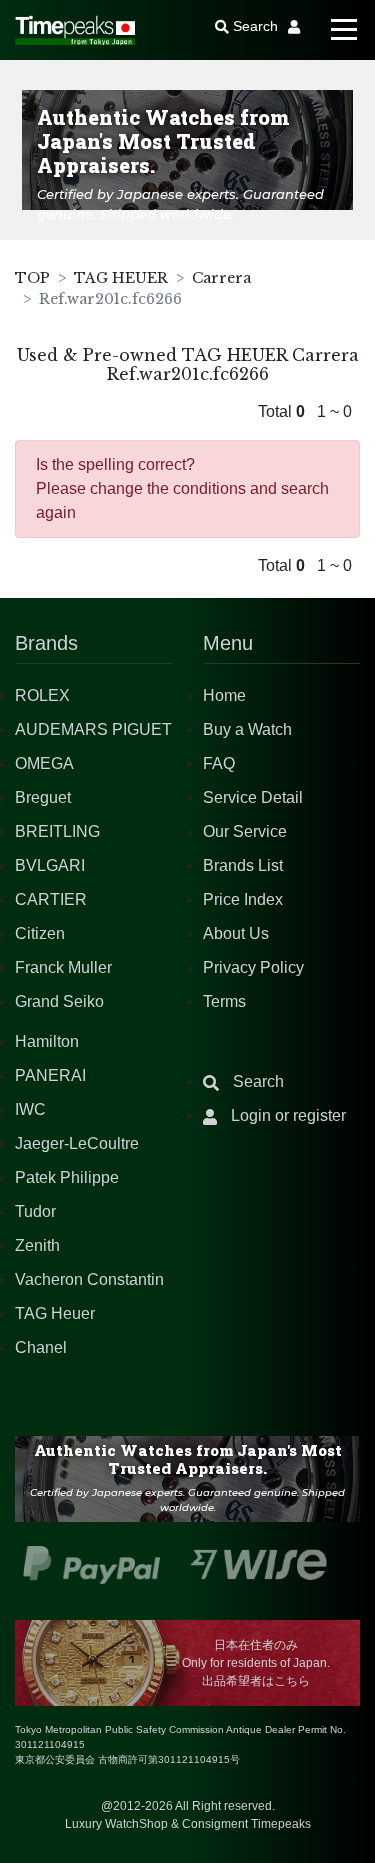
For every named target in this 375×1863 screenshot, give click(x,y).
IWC (30, 1109)
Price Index (243, 899)
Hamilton (47, 1041)
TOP (32, 278)
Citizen (40, 933)
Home (224, 695)
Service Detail (253, 797)
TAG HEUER (121, 278)
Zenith (37, 1245)
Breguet (43, 797)
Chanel (41, 1347)
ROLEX (42, 695)
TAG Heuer (55, 1313)
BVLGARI (50, 865)
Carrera (221, 278)
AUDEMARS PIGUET (93, 729)
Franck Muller (63, 967)
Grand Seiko (59, 1001)
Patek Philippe (67, 1177)
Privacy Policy (253, 967)
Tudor (35, 1211)
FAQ (219, 763)
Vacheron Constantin (89, 1279)
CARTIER (51, 899)
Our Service (245, 831)
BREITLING (57, 831)
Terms (224, 1001)
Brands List (243, 865)
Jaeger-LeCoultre (77, 1143)
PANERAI (50, 1075)
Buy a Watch (247, 729)
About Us (236, 933)
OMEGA (44, 763)
